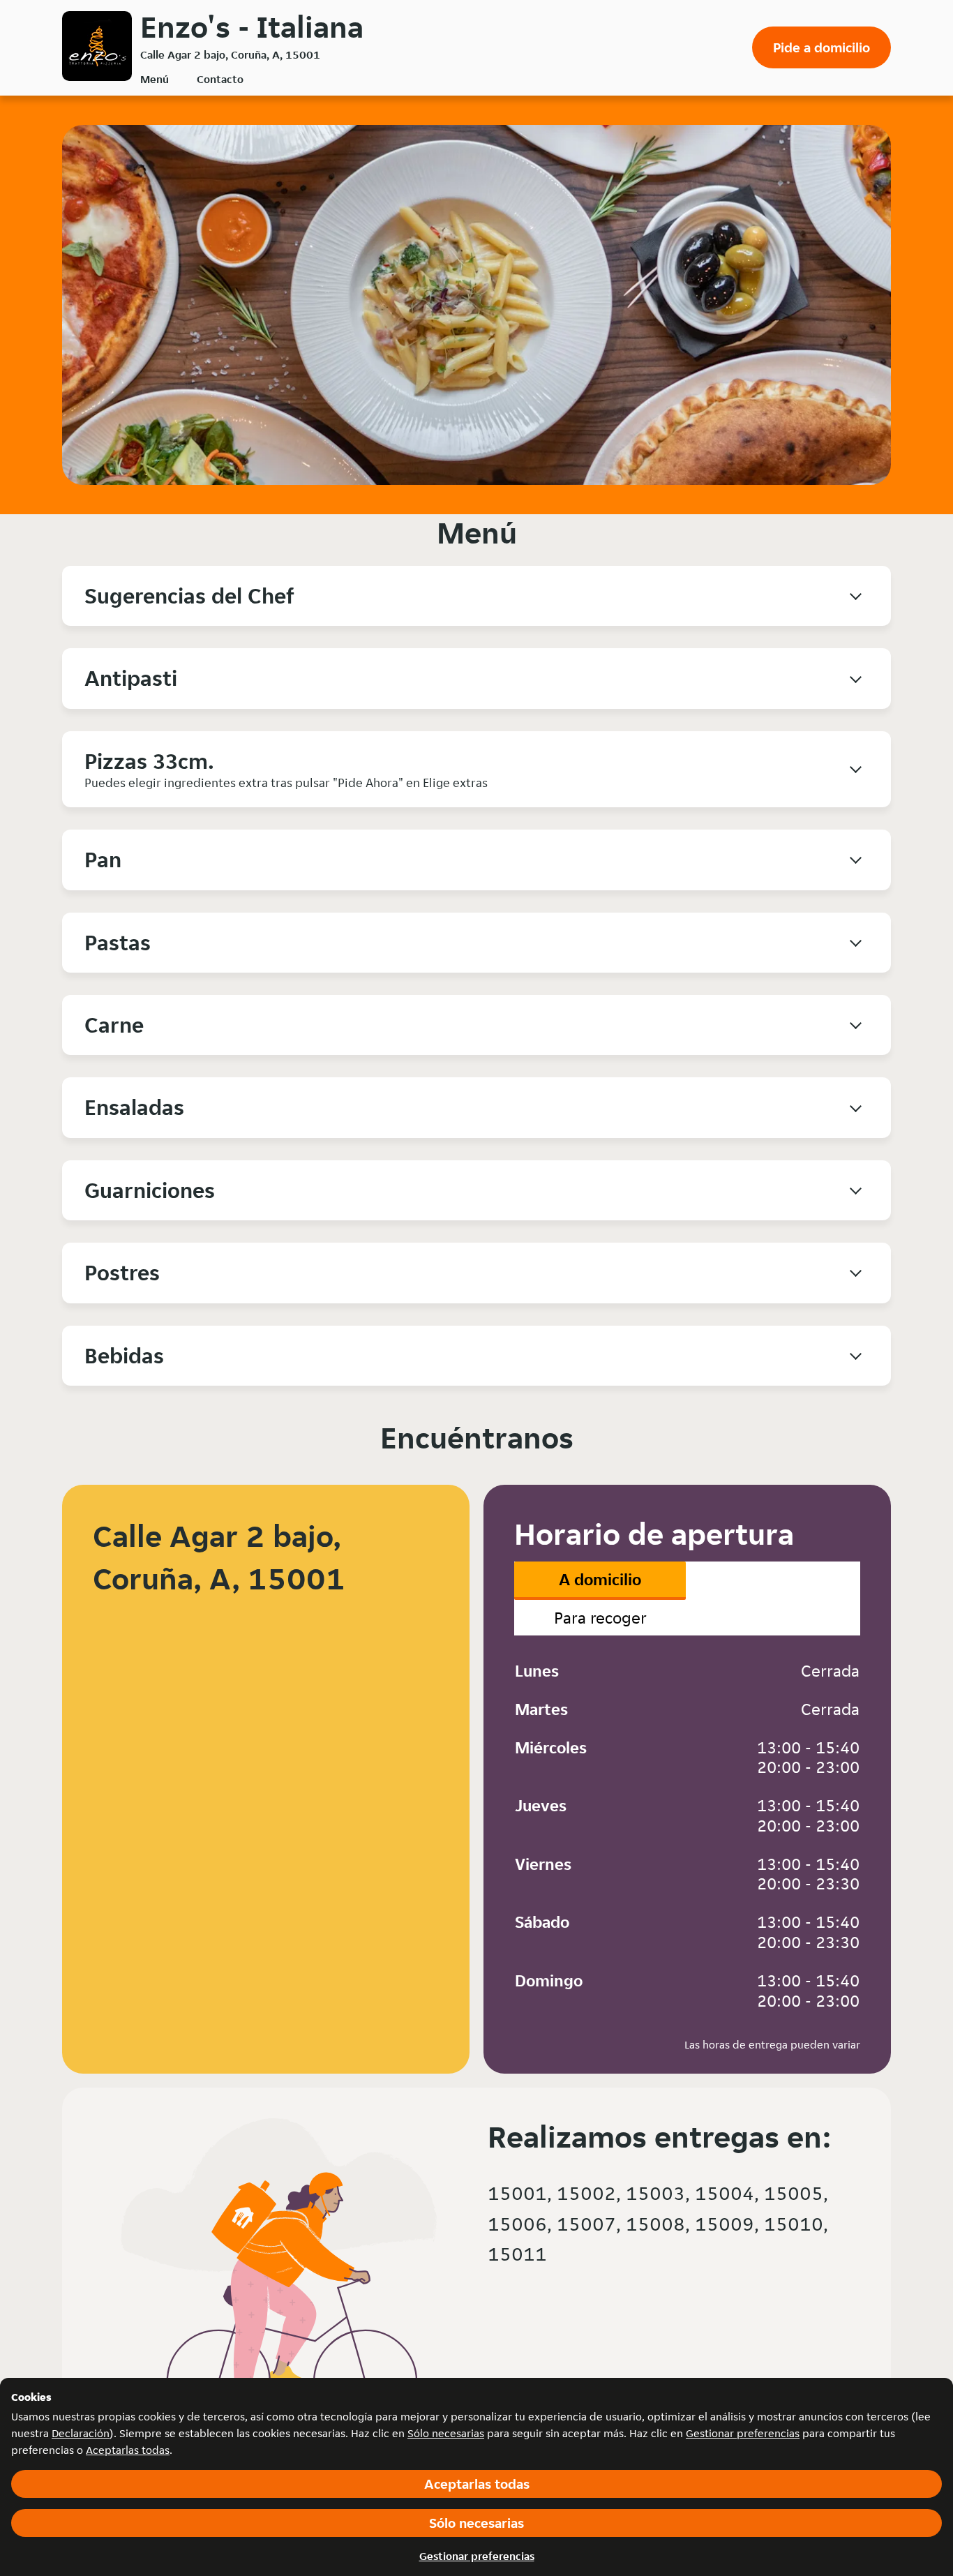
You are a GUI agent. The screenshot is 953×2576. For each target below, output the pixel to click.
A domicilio (600, 1579)
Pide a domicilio (821, 47)
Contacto (220, 79)
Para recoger (600, 1618)
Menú (155, 79)
